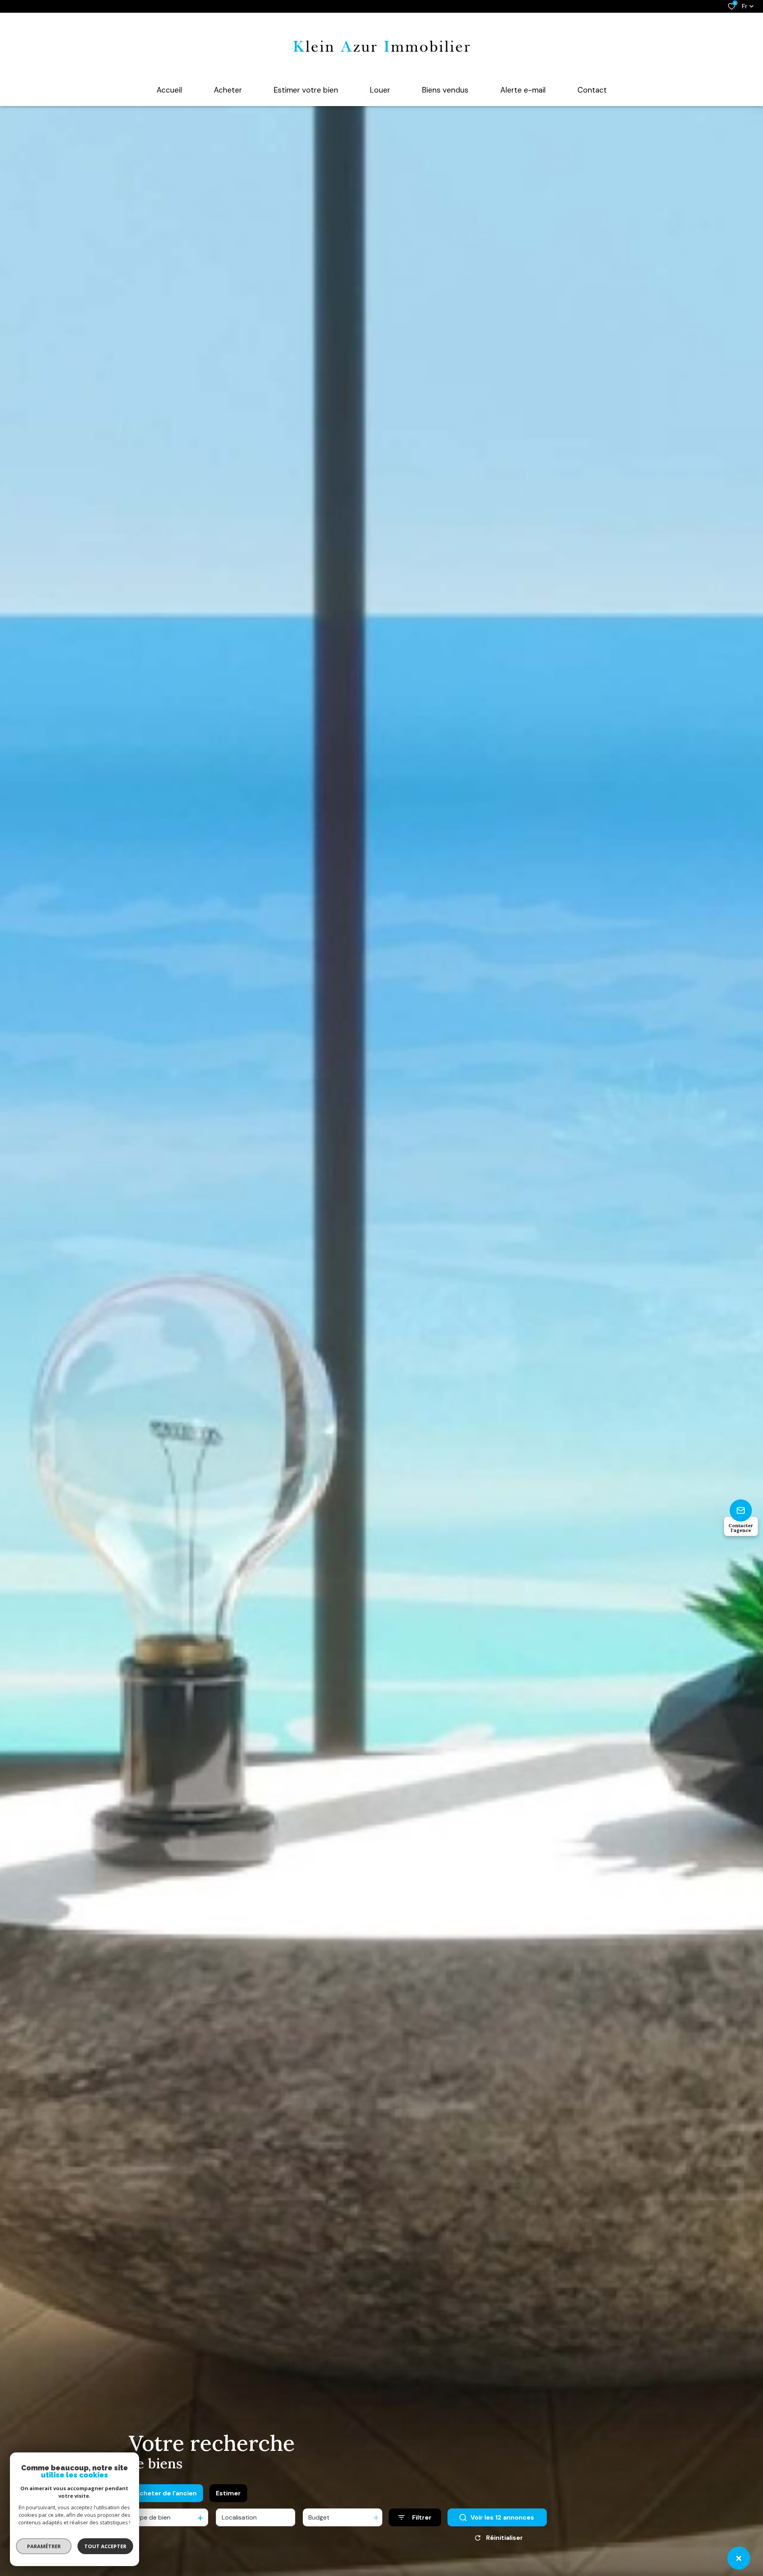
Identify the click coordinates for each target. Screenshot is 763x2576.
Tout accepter (105, 2546)
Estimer (228, 2493)
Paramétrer (44, 2546)
